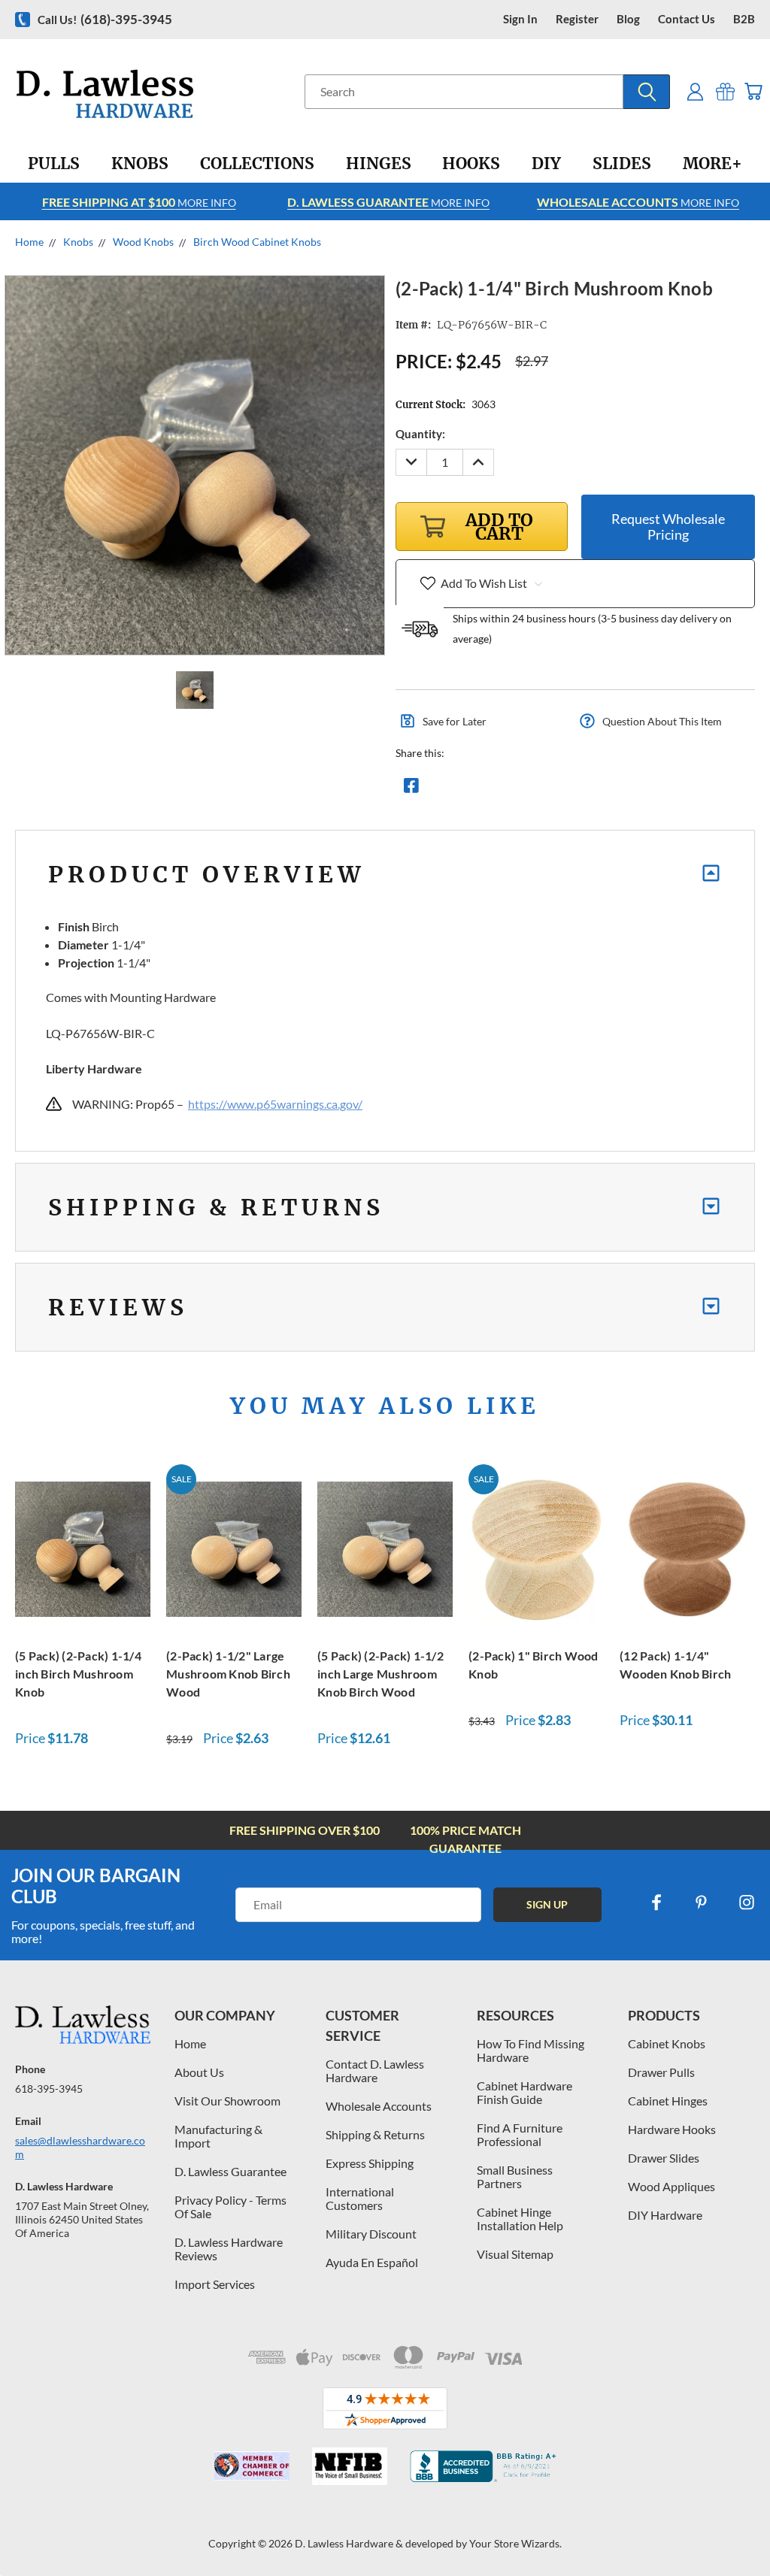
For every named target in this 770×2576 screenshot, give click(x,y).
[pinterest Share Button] (574, 789)
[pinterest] (702, 1902)
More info (139, 202)
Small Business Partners (515, 2176)
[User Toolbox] (695, 91)
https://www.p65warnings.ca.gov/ (275, 1104)
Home (190, 2043)
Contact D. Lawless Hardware (375, 2070)
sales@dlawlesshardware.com (80, 2147)
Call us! (105, 19)
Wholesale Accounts (379, 2106)
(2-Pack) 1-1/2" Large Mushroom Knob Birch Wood (228, 1674)
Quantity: (420, 434)
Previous (747, 2529)
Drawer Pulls (661, 2072)
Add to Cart (83, 1547)
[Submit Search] (647, 92)
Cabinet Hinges (668, 2101)
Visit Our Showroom (227, 2101)
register (577, 19)
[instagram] (747, 1902)
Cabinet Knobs (667, 2043)
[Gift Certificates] (725, 91)
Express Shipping (370, 2163)
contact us (687, 19)
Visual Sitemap (515, 2254)
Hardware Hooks (672, 2129)
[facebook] (656, 1902)
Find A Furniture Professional (520, 2134)
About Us (199, 2072)
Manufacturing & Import (218, 2136)
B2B (744, 19)
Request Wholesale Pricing (668, 527)
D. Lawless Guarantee (230, 2171)
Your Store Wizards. (515, 2543)
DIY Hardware (665, 2215)
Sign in (520, 19)
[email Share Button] (465, 789)
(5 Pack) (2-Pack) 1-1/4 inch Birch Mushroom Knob (78, 1674)
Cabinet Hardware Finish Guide (524, 2092)
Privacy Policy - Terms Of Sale (230, 2207)
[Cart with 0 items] (753, 91)
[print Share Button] (520, 789)
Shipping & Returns (375, 2134)
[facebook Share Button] (411, 789)
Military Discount (371, 2234)
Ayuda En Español (372, 2262)
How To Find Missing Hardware (531, 2050)
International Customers (360, 2198)
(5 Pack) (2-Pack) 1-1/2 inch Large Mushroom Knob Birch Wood (380, 1674)
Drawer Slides (664, 2158)
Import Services (215, 2284)
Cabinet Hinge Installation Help (520, 2219)
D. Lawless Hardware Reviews (229, 2249)
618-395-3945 (49, 2089)
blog (628, 19)
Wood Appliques (671, 2186)
